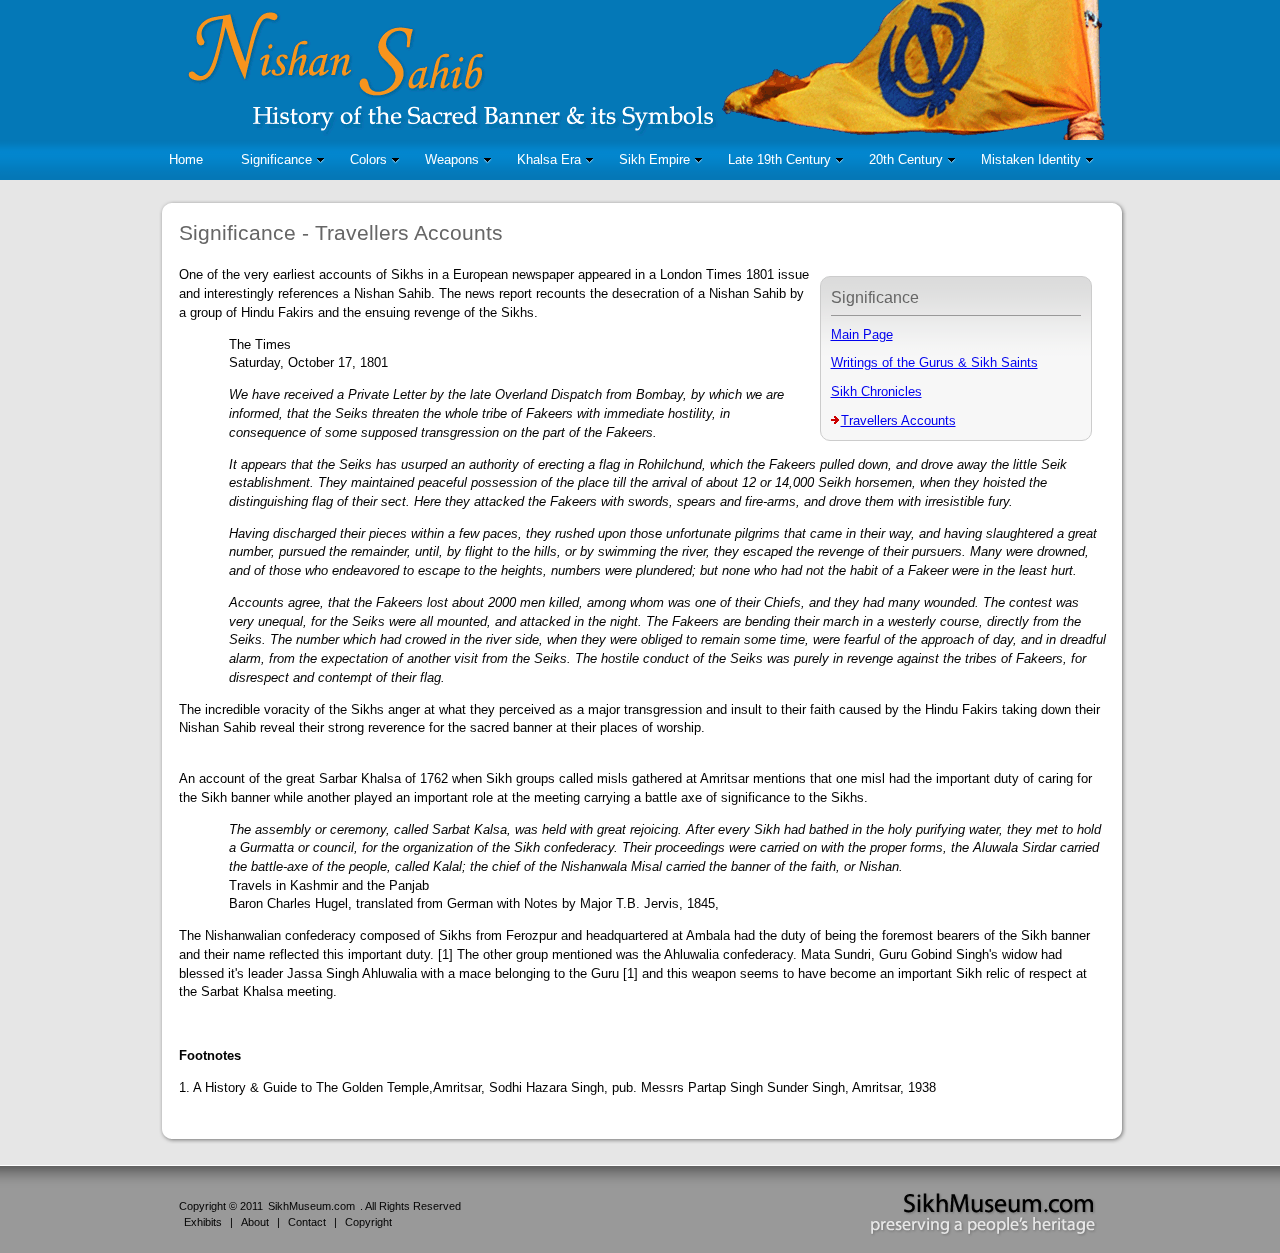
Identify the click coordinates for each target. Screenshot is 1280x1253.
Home (186, 159)
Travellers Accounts (898, 420)
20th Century (906, 159)
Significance (276, 159)
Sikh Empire (654, 159)
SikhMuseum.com (311, 1206)
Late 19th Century (779, 159)
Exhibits (203, 1222)
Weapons (452, 159)
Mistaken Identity (1031, 159)
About (255, 1222)
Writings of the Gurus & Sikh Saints (934, 362)
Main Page (862, 334)
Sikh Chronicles (876, 391)
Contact (307, 1222)
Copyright (368, 1222)
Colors (368, 159)
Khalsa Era (549, 159)
